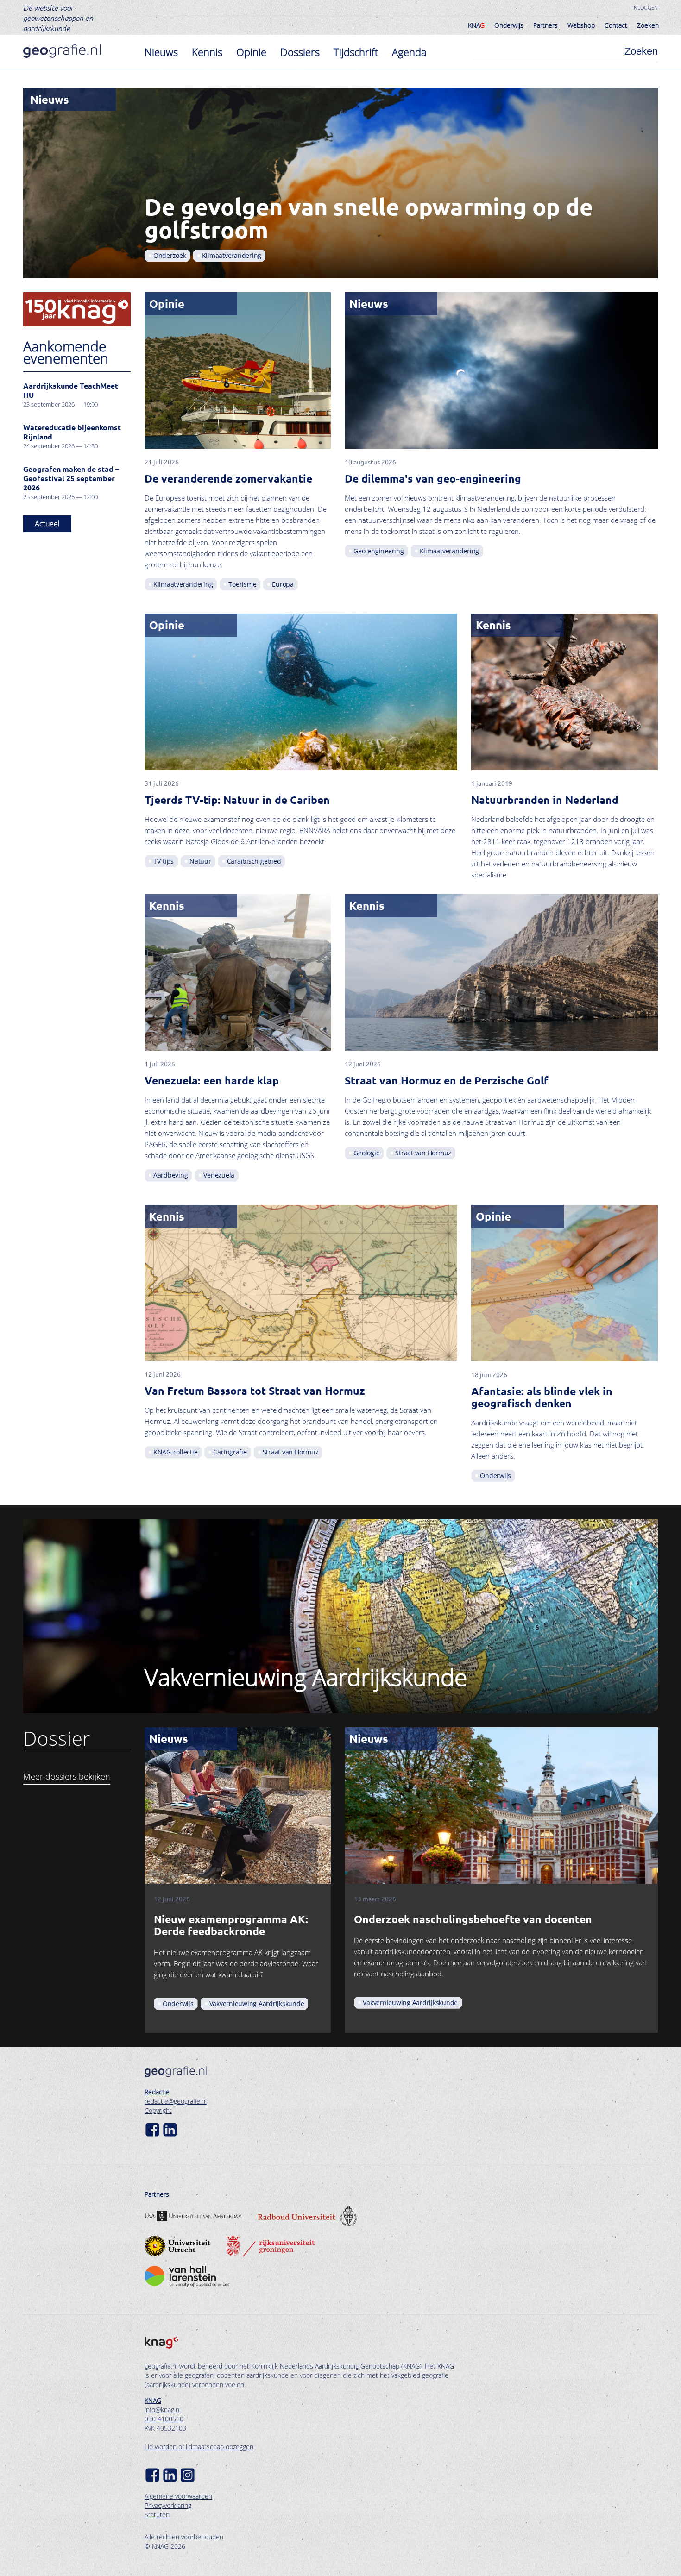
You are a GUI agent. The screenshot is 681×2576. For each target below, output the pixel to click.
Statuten (157, 2515)
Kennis (207, 52)
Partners (545, 25)
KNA (476, 25)
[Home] (62, 51)
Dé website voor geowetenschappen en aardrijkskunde (58, 18)
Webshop (581, 25)
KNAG (153, 2400)
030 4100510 (164, 2419)
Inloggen (645, 8)
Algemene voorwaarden (178, 2496)
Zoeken (648, 25)
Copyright (158, 2110)
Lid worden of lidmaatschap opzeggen (199, 2447)
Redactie (157, 2092)
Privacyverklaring (168, 2505)
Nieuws (161, 52)
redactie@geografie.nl (176, 2101)
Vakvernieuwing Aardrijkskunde (306, 1677)
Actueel (47, 524)
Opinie (251, 52)
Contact (616, 25)
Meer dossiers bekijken (67, 1776)
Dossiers (300, 52)
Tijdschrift (356, 52)
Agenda (409, 52)
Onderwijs (509, 25)
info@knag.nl (163, 2410)
